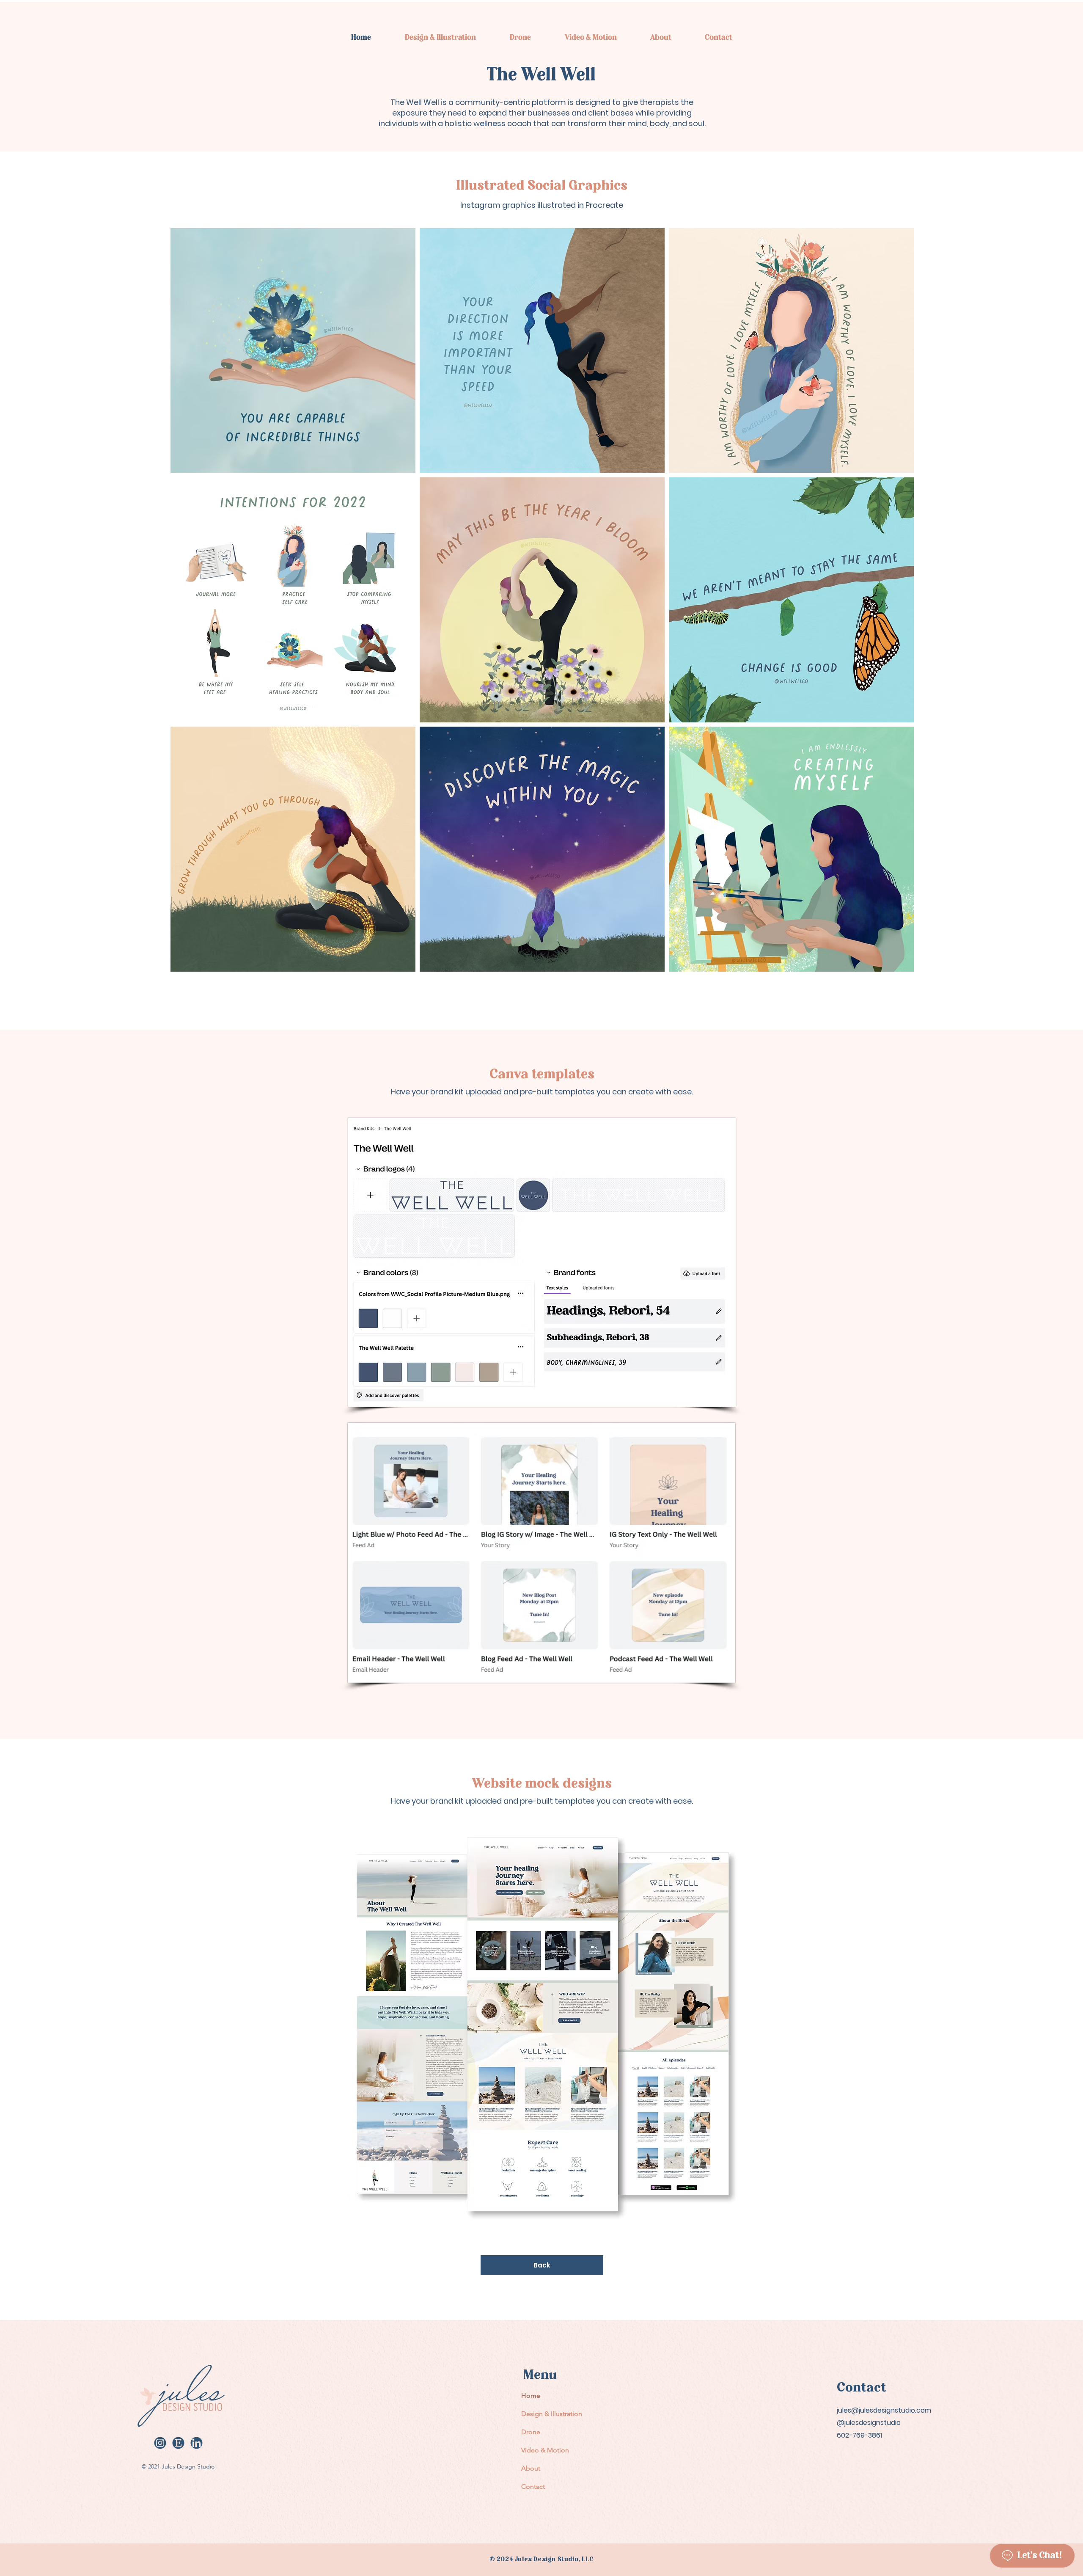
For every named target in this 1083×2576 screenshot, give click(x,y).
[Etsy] (178, 2443)
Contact (533, 2486)
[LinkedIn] (197, 2443)
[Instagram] (160, 2443)
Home (531, 2396)
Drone (531, 2432)
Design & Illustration (550, 2414)
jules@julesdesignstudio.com (884, 2410)
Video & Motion (545, 2450)
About (531, 2468)
